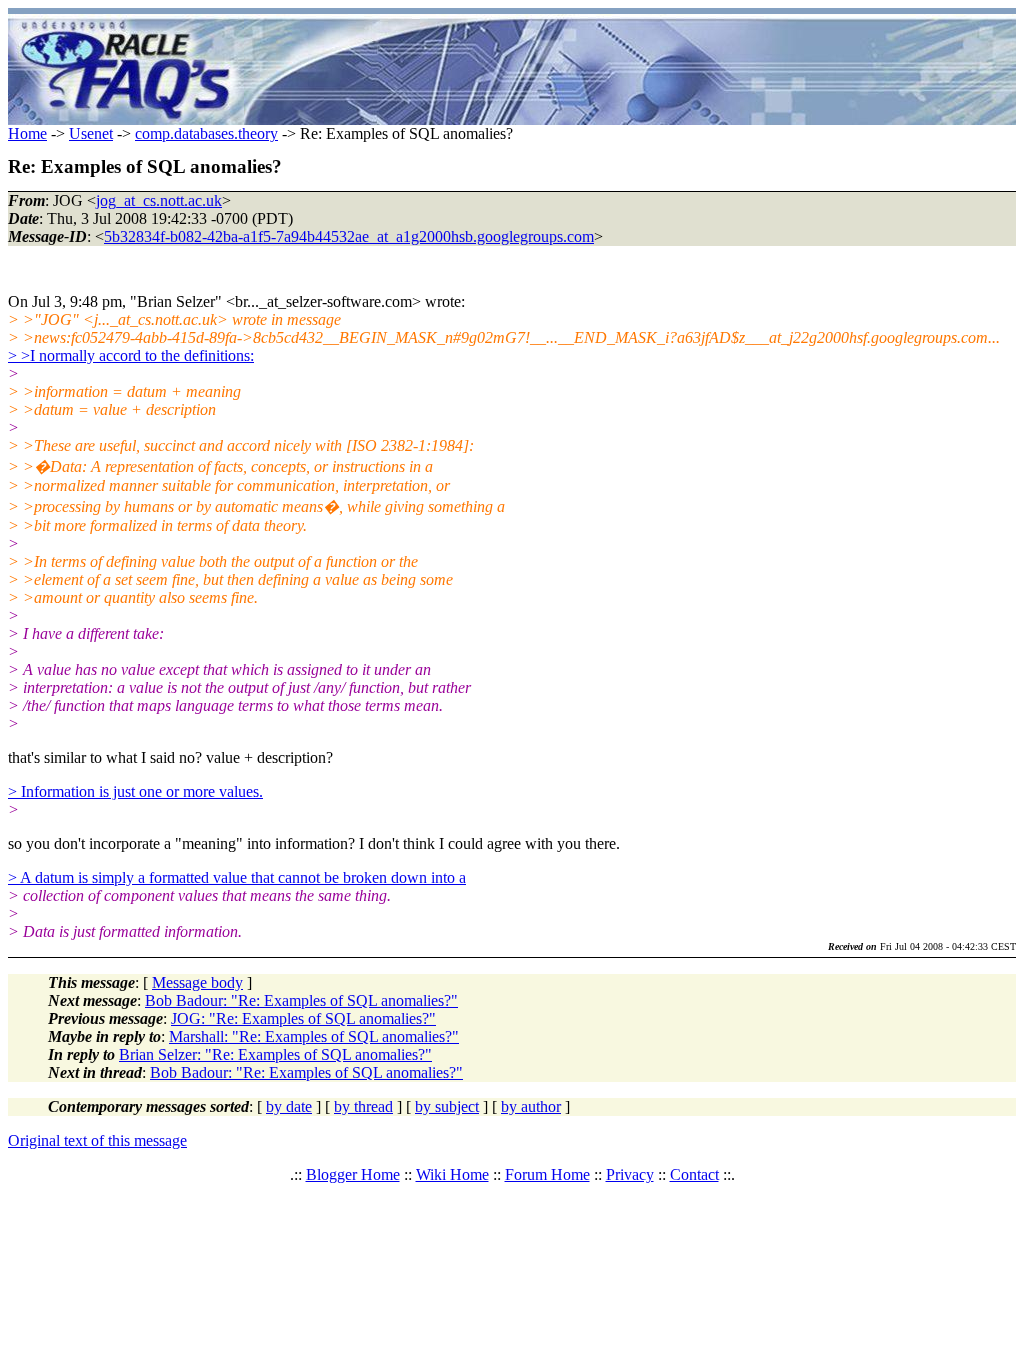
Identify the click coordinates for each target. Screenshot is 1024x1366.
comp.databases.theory (206, 133)
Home (27, 133)
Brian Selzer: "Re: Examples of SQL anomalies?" (275, 1054)
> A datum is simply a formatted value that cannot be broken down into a (237, 877)
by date (289, 1106)
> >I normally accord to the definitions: (131, 355)
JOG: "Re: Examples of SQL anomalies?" (303, 1018)
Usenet (91, 133)
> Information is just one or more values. (135, 791)
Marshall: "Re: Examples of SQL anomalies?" (314, 1036)
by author (531, 1106)
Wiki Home (452, 1174)
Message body (197, 982)
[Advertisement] (630, 70)
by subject (447, 1106)
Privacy (630, 1174)
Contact (694, 1174)
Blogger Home (353, 1174)
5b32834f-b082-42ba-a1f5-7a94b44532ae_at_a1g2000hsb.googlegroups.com (349, 236)
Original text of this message (97, 1140)
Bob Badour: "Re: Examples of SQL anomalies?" (301, 1000)
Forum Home (547, 1174)
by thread (363, 1106)
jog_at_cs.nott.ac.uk (159, 200)
